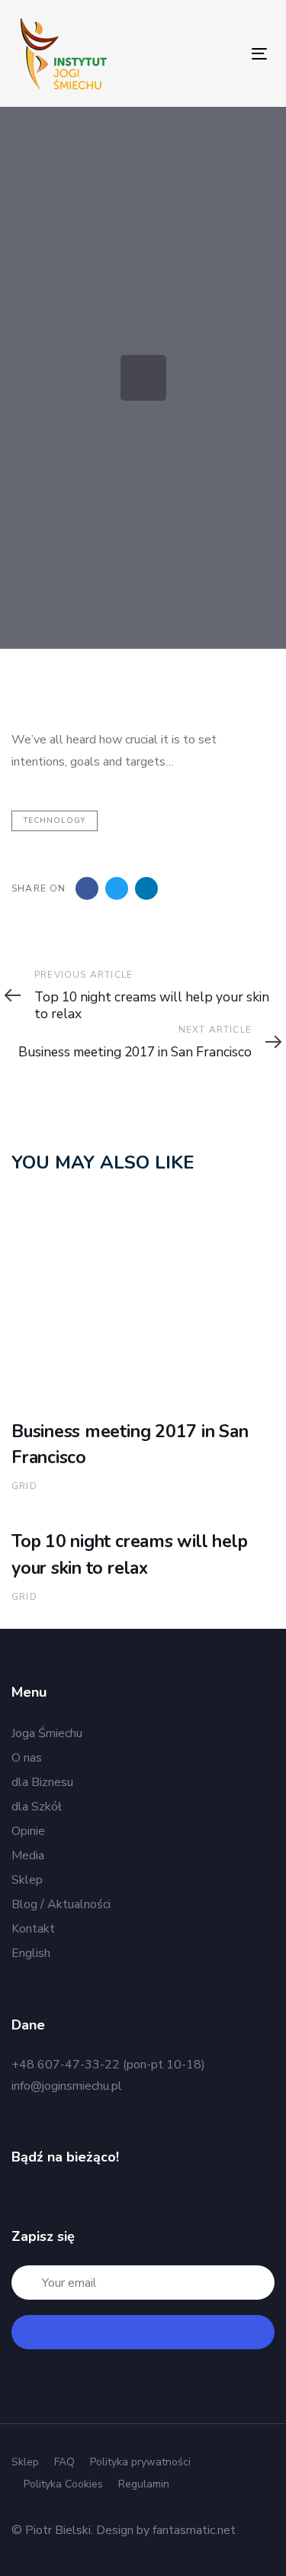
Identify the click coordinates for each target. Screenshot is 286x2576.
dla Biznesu (42, 1782)
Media (28, 1855)
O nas (27, 1758)
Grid (24, 1486)
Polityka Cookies (63, 2484)
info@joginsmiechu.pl (67, 2086)
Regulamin (144, 2484)
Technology (55, 821)
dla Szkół (37, 1807)
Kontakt (33, 1929)
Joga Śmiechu (47, 1733)
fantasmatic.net (194, 2530)
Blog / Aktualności (61, 1904)
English (31, 1953)
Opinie (28, 1831)
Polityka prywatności (140, 2462)
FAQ (64, 2462)
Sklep (27, 1880)
